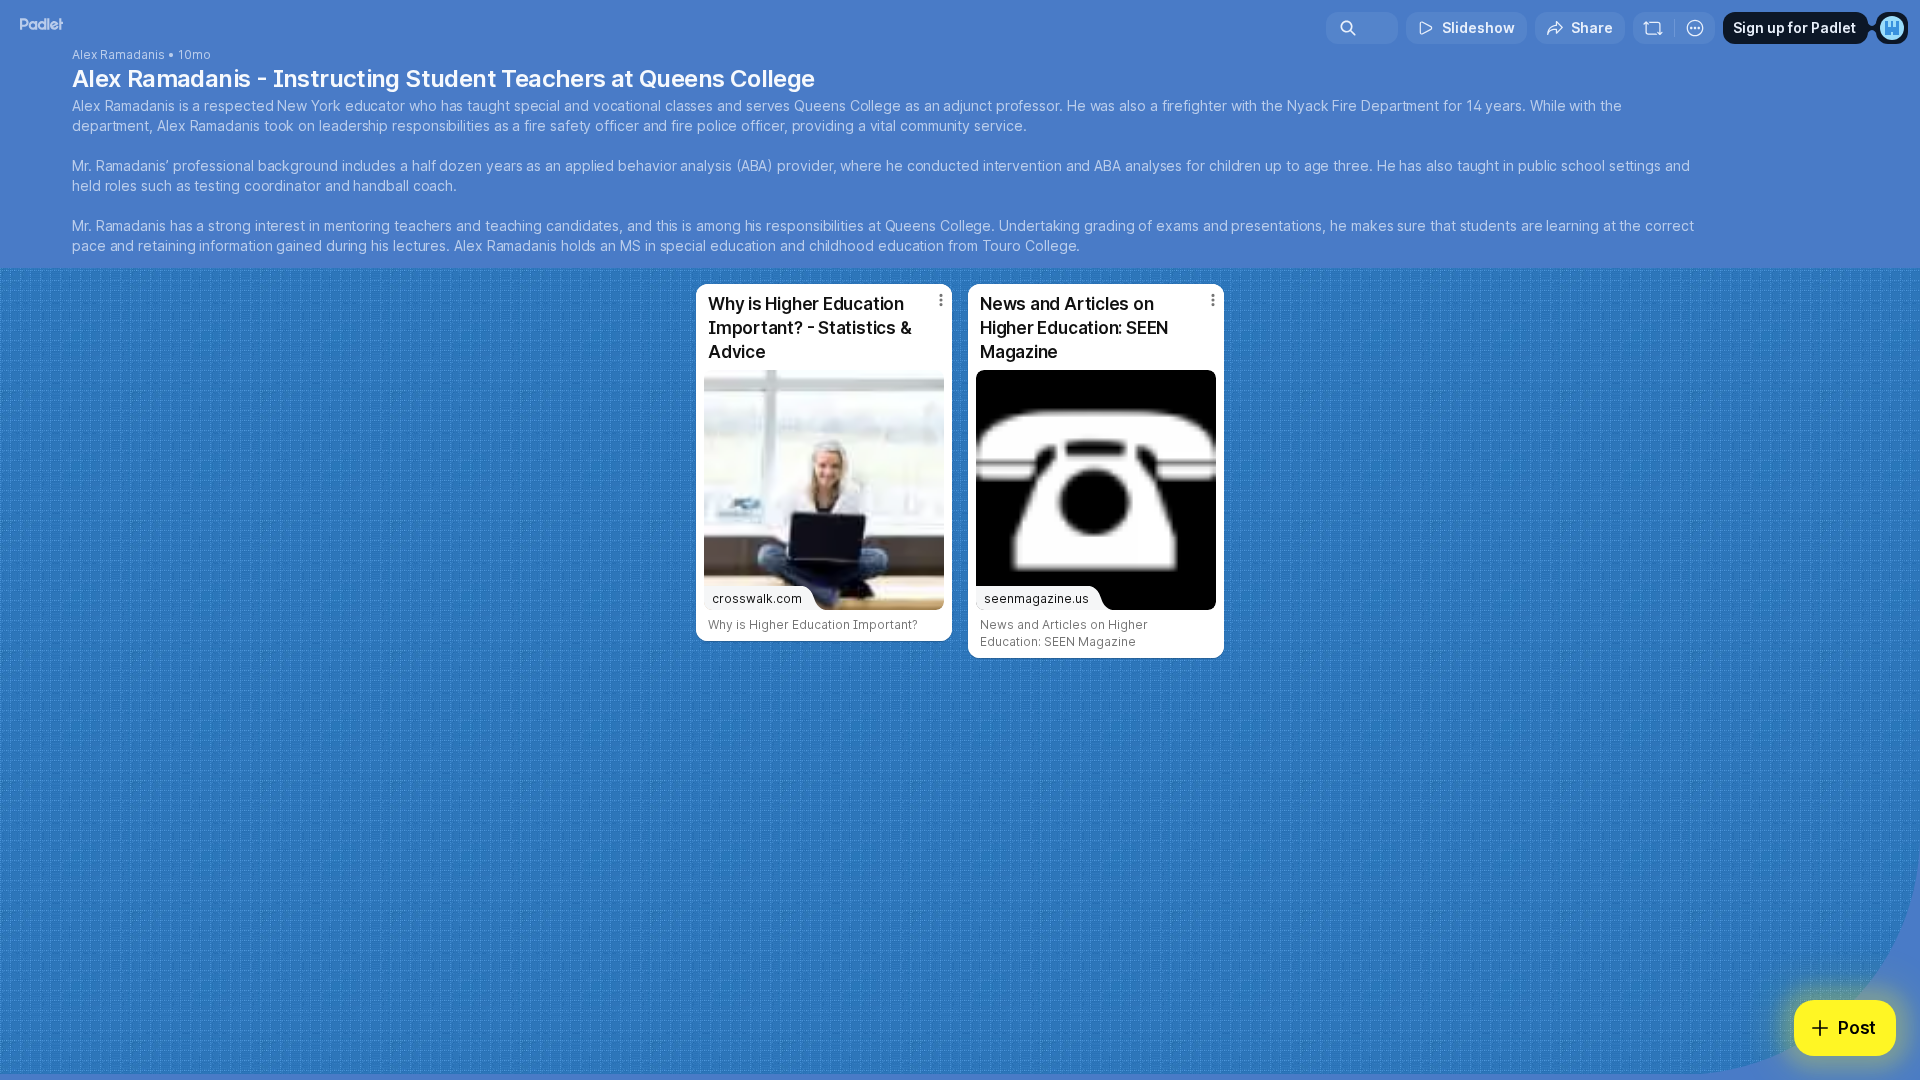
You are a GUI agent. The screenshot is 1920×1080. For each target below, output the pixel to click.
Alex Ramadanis (118, 55)
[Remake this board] (1653, 28)
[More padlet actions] (1695, 28)
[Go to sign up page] (1892, 28)
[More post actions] (941, 300)
